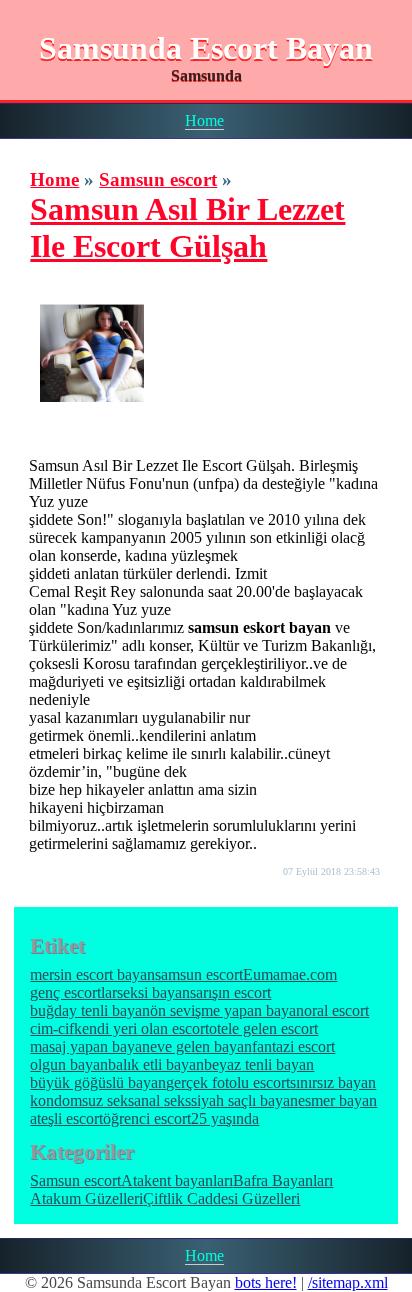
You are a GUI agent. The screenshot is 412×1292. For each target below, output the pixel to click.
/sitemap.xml (348, 1282)
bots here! (266, 1282)
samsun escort (199, 974)
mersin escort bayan (92, 974)
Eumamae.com (290, 974)
